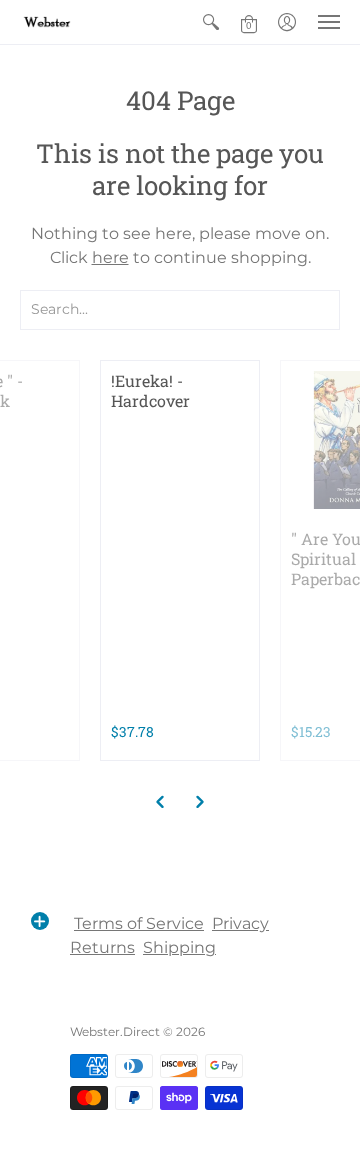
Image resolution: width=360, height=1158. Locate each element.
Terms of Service (139, 923)
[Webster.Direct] (75, 22)
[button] (211, 22)
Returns (102, 947)
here (110, 257)
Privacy (240, 923)
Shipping (179, 947)
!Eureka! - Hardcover (150, 390)
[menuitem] (211, 22)
